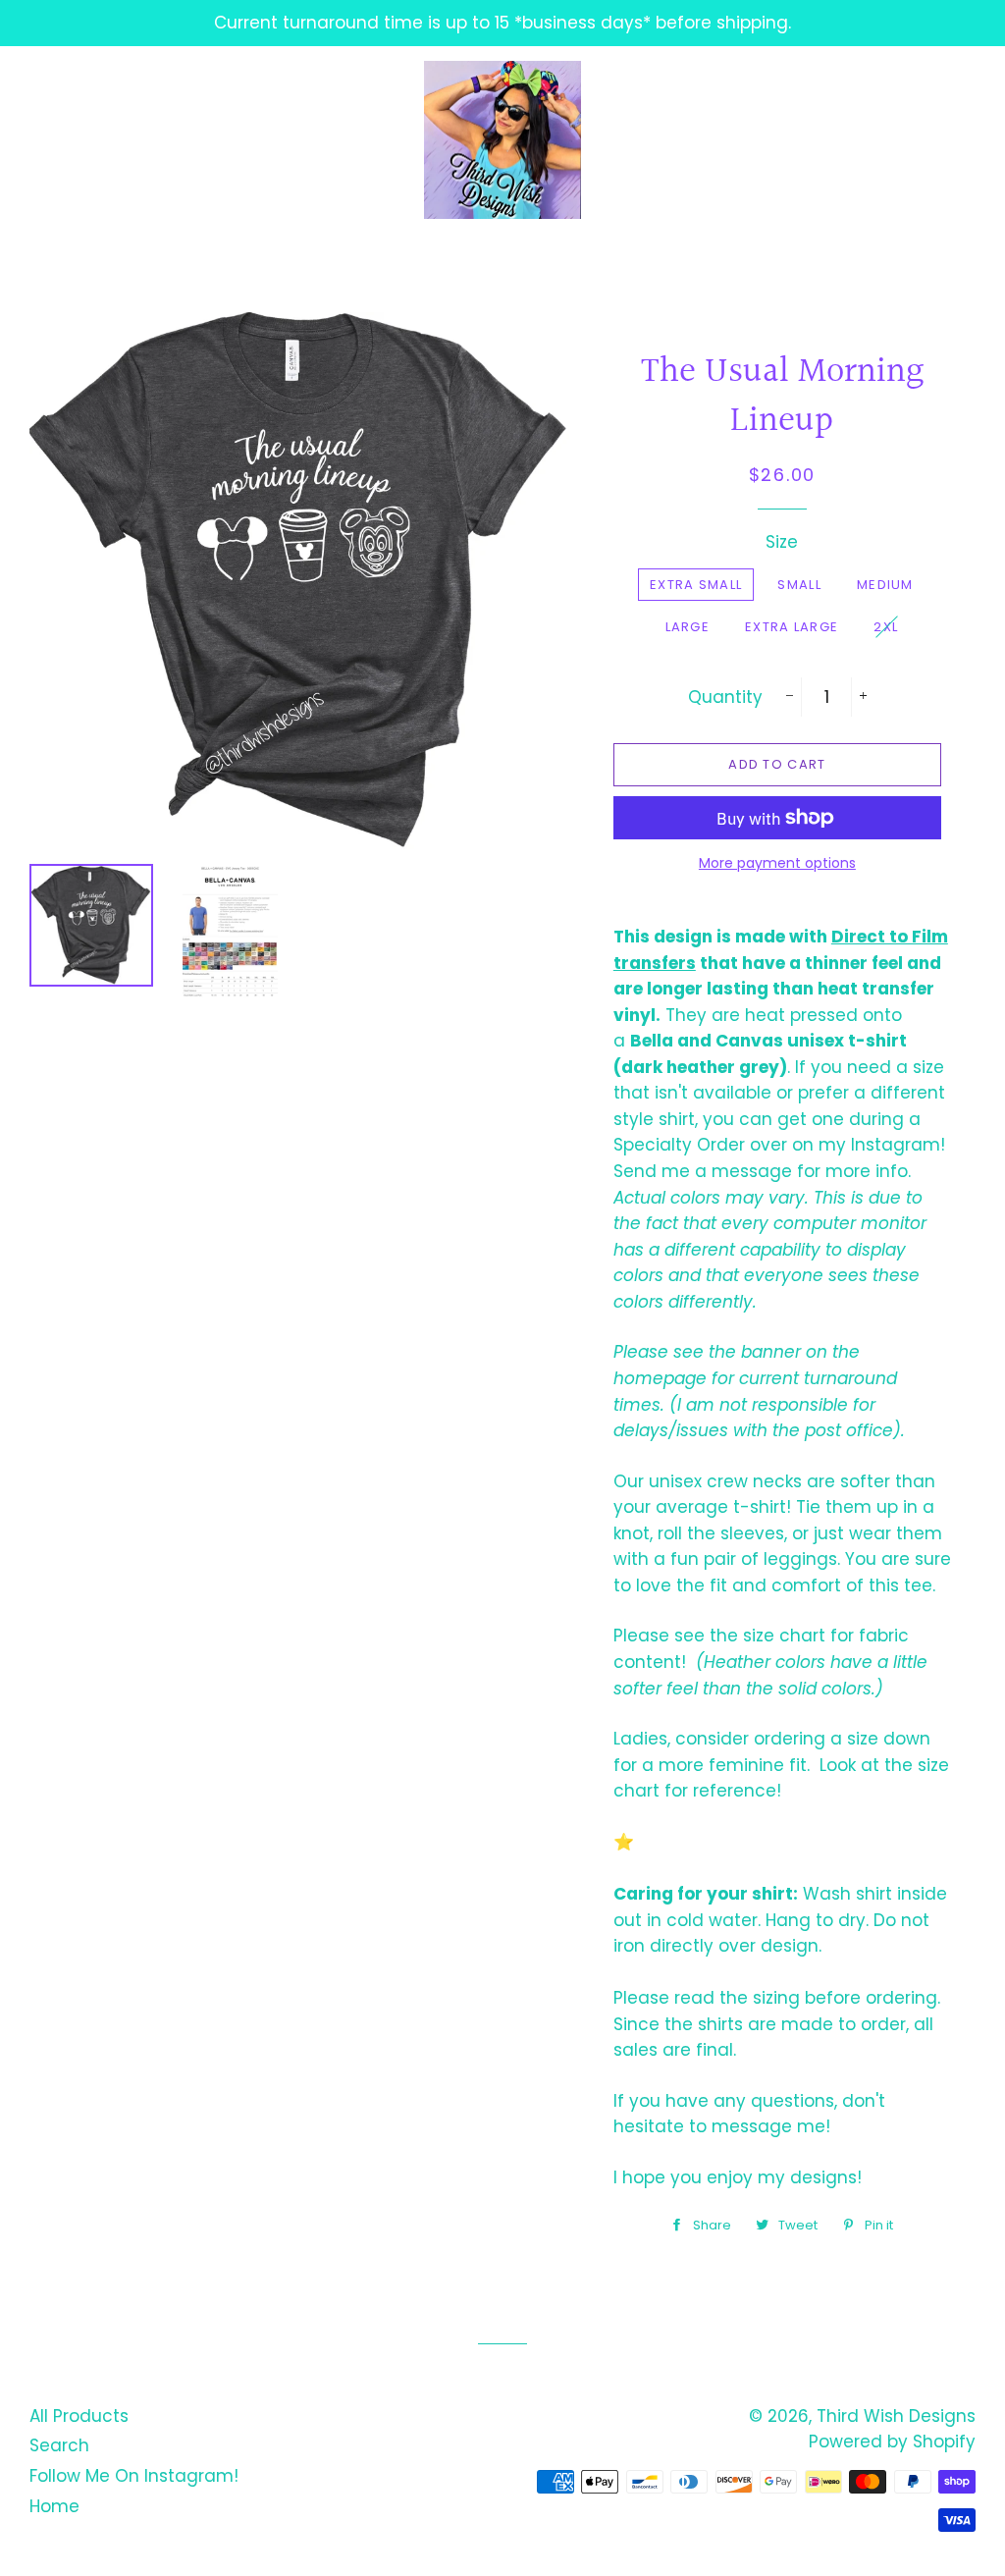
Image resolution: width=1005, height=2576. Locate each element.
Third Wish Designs (896, 2416)
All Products (79, 2416)
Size (782, 542)
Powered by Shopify (892, 2442)
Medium (885, 585)
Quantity (725, 697)
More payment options (777, 863)
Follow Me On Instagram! (134, 2476)
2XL (886, 627)
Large (688, 627)
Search (59, 2445)
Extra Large (792, 627)
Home (54, 2506)
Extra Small (696, 585)
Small (799, 585)
